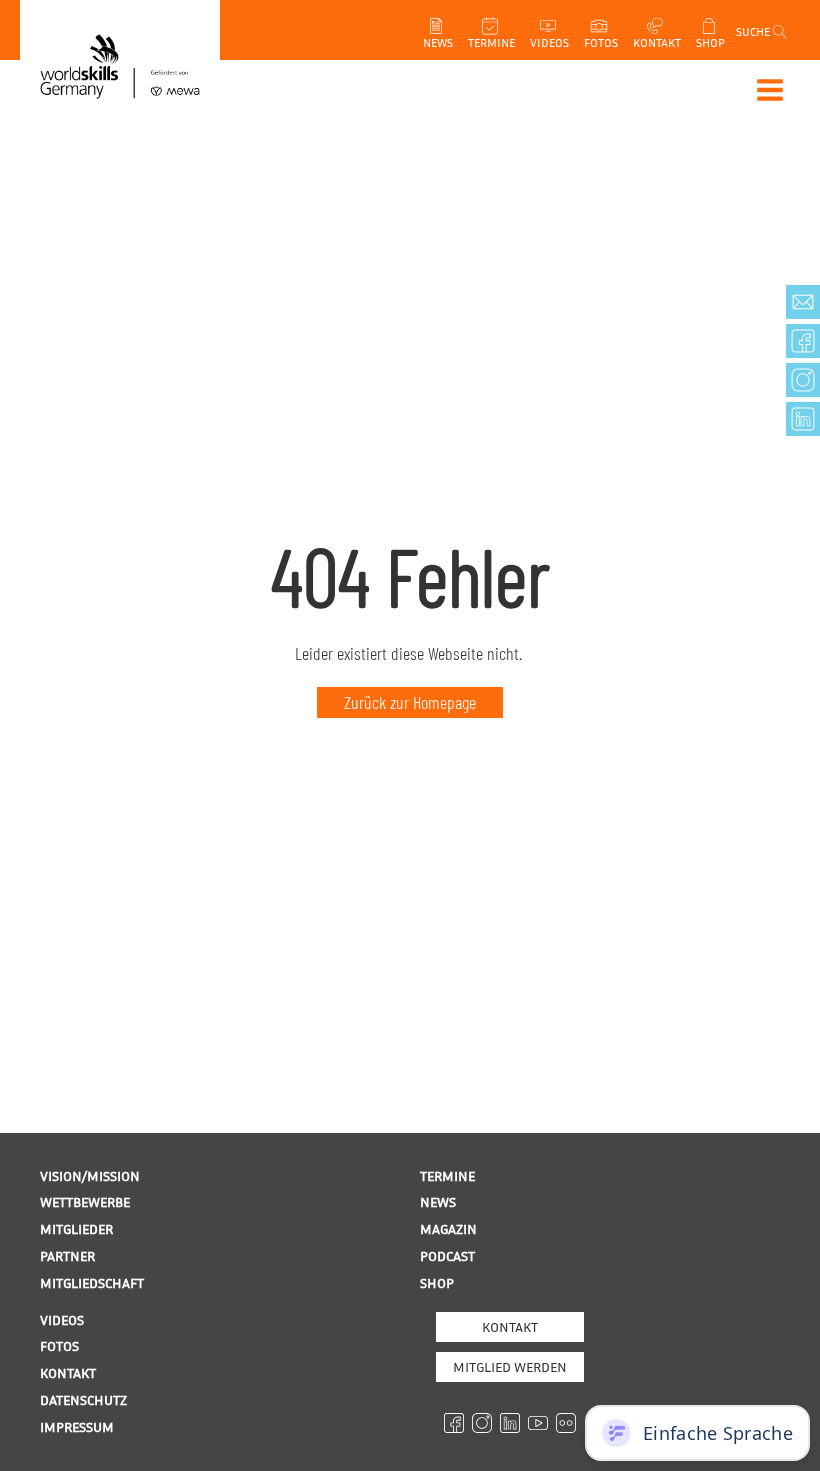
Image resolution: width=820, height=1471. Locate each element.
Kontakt (510, 1326)
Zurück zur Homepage (410, 702)
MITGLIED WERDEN (510, 1366)
